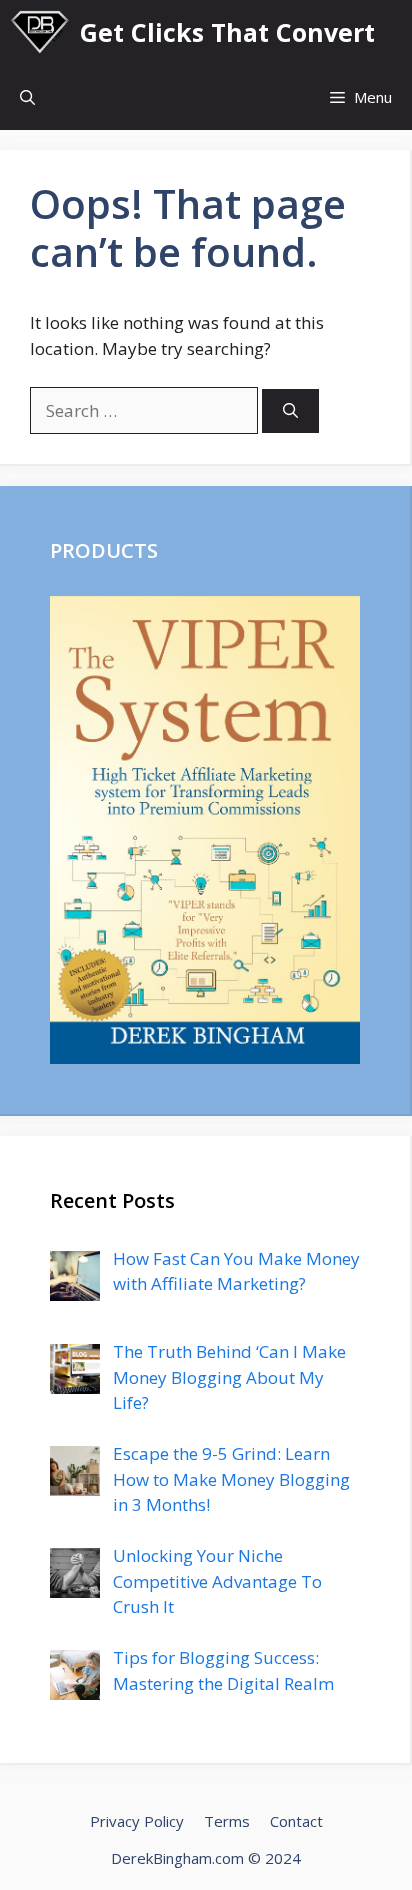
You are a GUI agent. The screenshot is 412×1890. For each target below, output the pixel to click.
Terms (227, 1821)
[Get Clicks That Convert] (40, 32)
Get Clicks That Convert (227, 32)
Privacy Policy (137, 1821)
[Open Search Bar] (27, 97)
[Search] (290, 411)
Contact (296, 1821)
